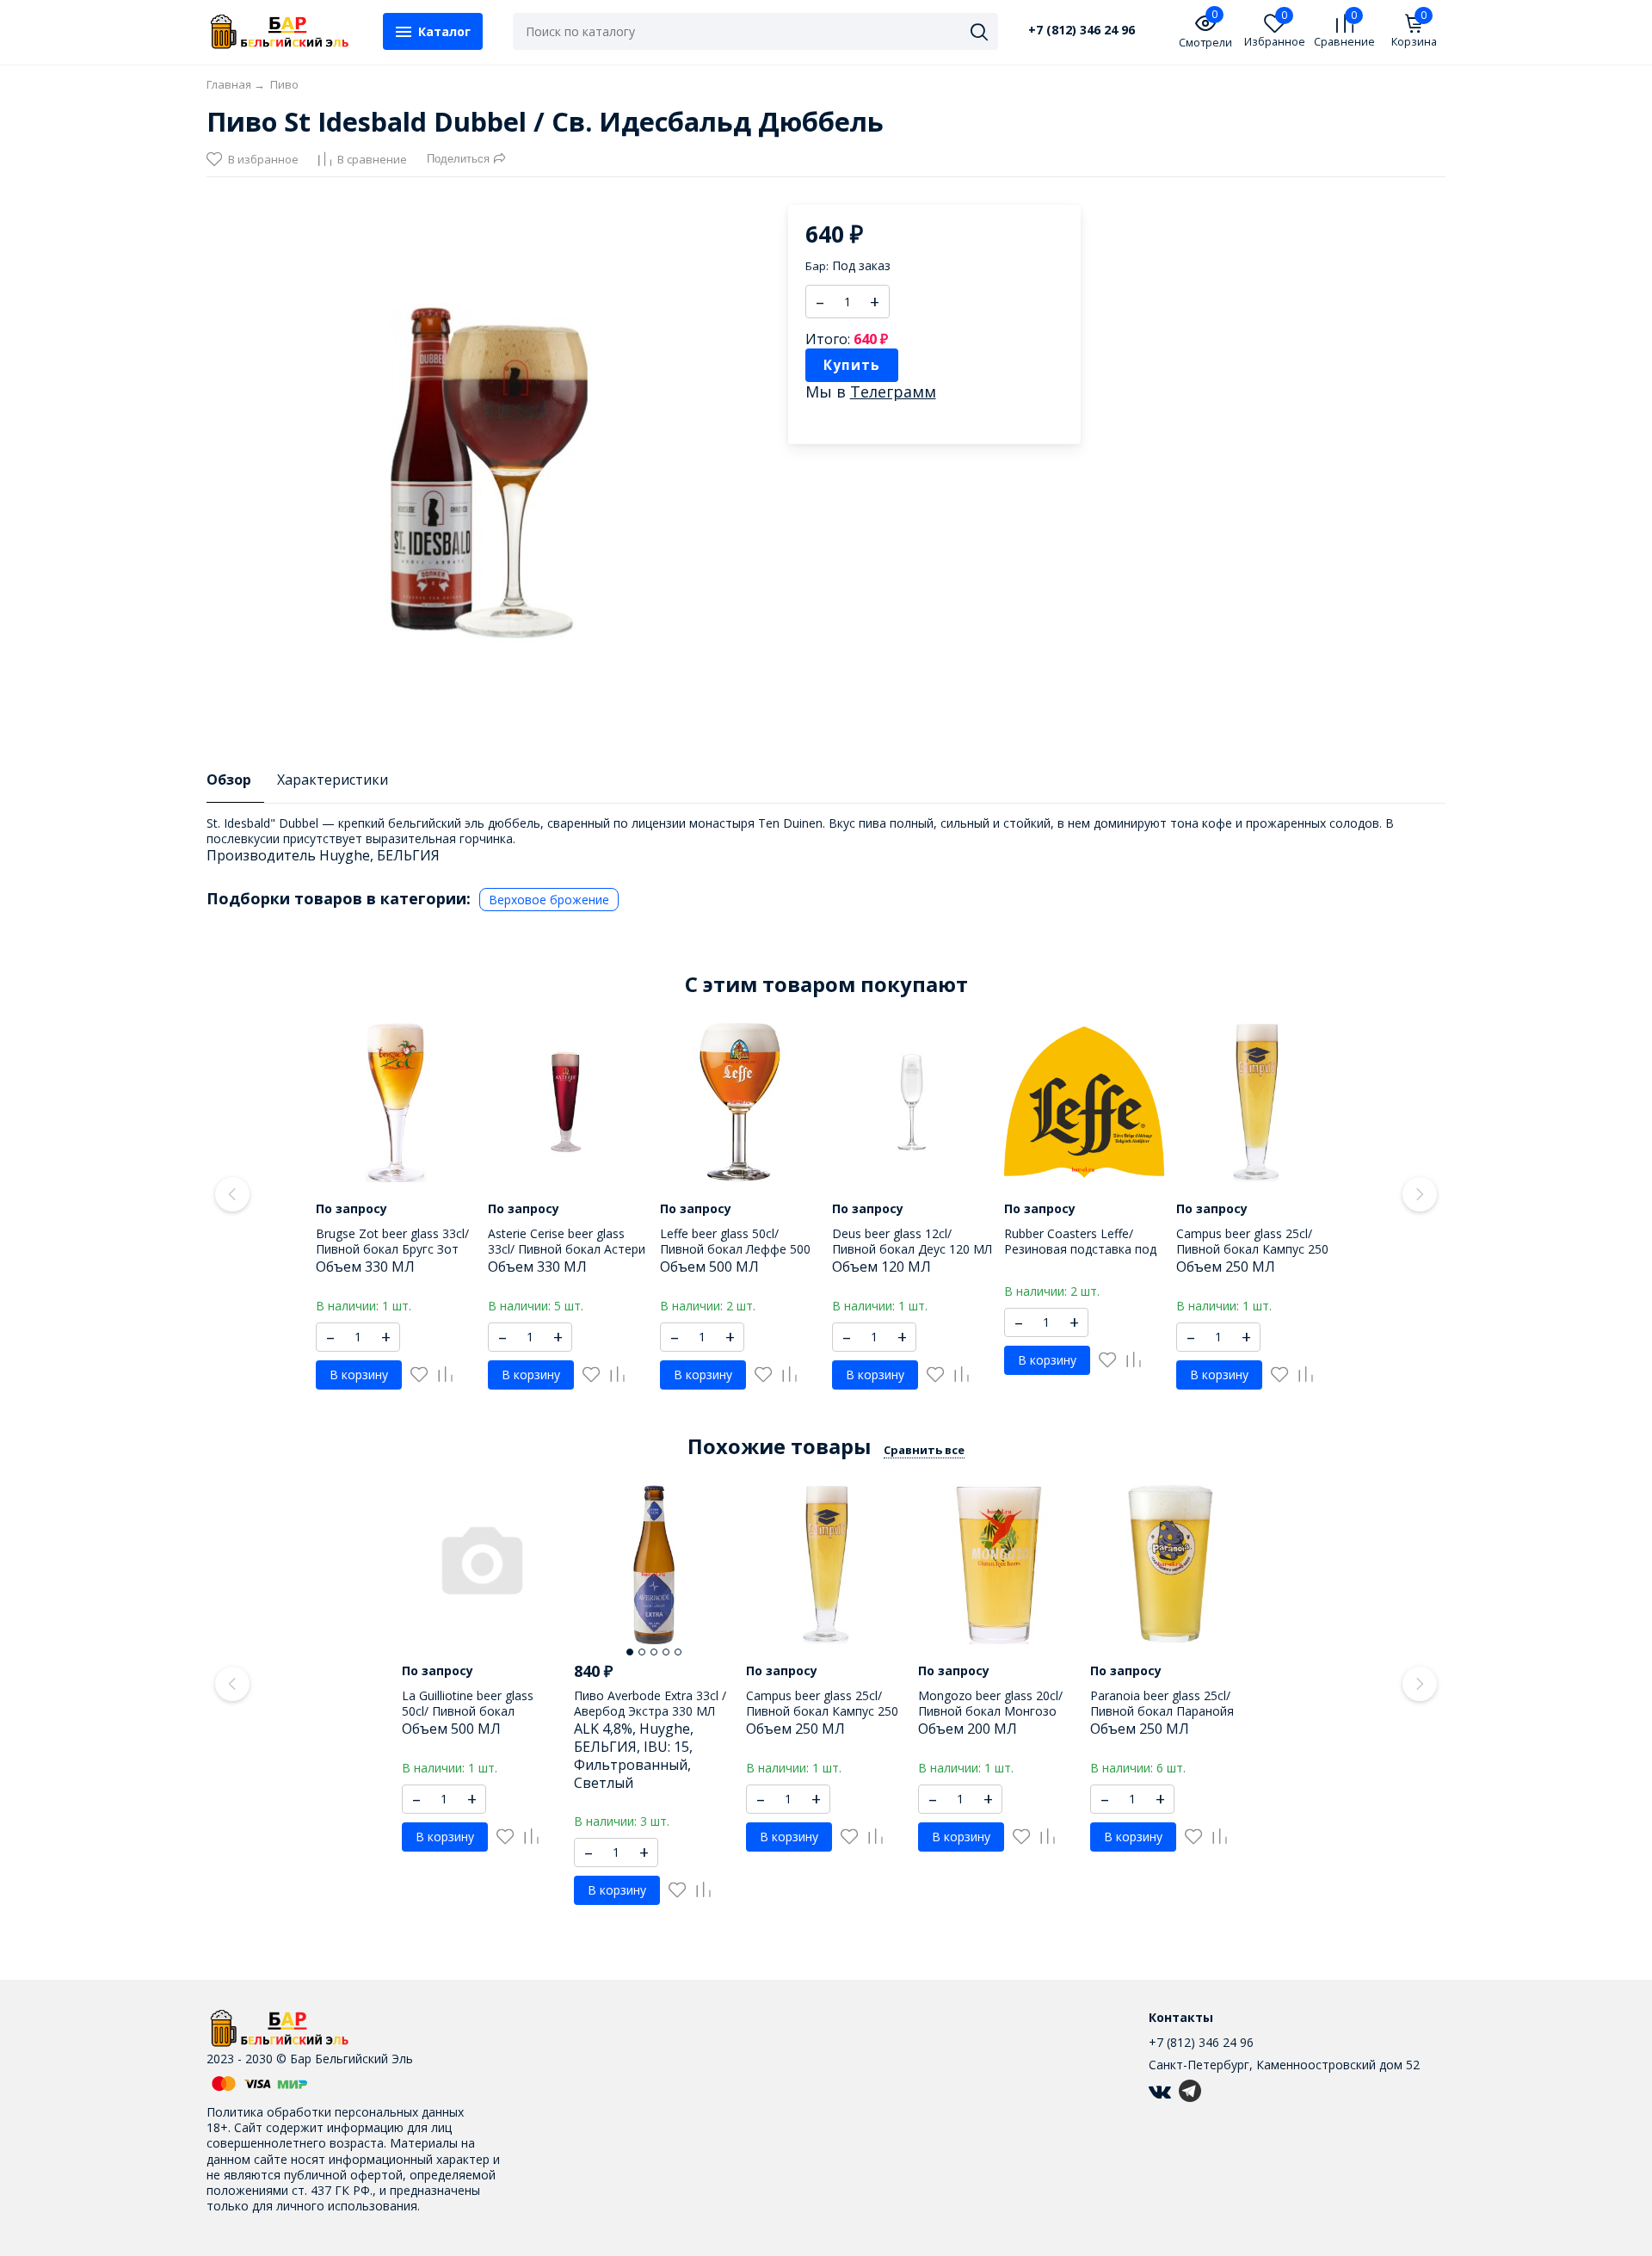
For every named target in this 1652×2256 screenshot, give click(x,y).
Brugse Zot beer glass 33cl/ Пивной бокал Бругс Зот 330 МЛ (392, 1249)
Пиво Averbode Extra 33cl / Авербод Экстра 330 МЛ (650, 1703)
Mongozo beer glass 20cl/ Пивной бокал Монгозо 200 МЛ (990, 1711)
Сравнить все (924, 1450)
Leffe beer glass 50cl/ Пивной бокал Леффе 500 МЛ (735, 1249)
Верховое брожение (549, 900)
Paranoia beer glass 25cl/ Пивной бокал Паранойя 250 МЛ (1162, 1711)
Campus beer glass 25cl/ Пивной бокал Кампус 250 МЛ (1252, 1249)
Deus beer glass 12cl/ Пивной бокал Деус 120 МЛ (912, 1241)
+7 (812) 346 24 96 (1082, 30)
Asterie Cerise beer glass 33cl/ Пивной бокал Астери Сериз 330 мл (567, 1249)
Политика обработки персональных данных (335, 2112)
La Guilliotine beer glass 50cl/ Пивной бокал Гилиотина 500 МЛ (468, 1711)
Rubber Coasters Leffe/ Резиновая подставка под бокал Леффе (1080, 1249)
